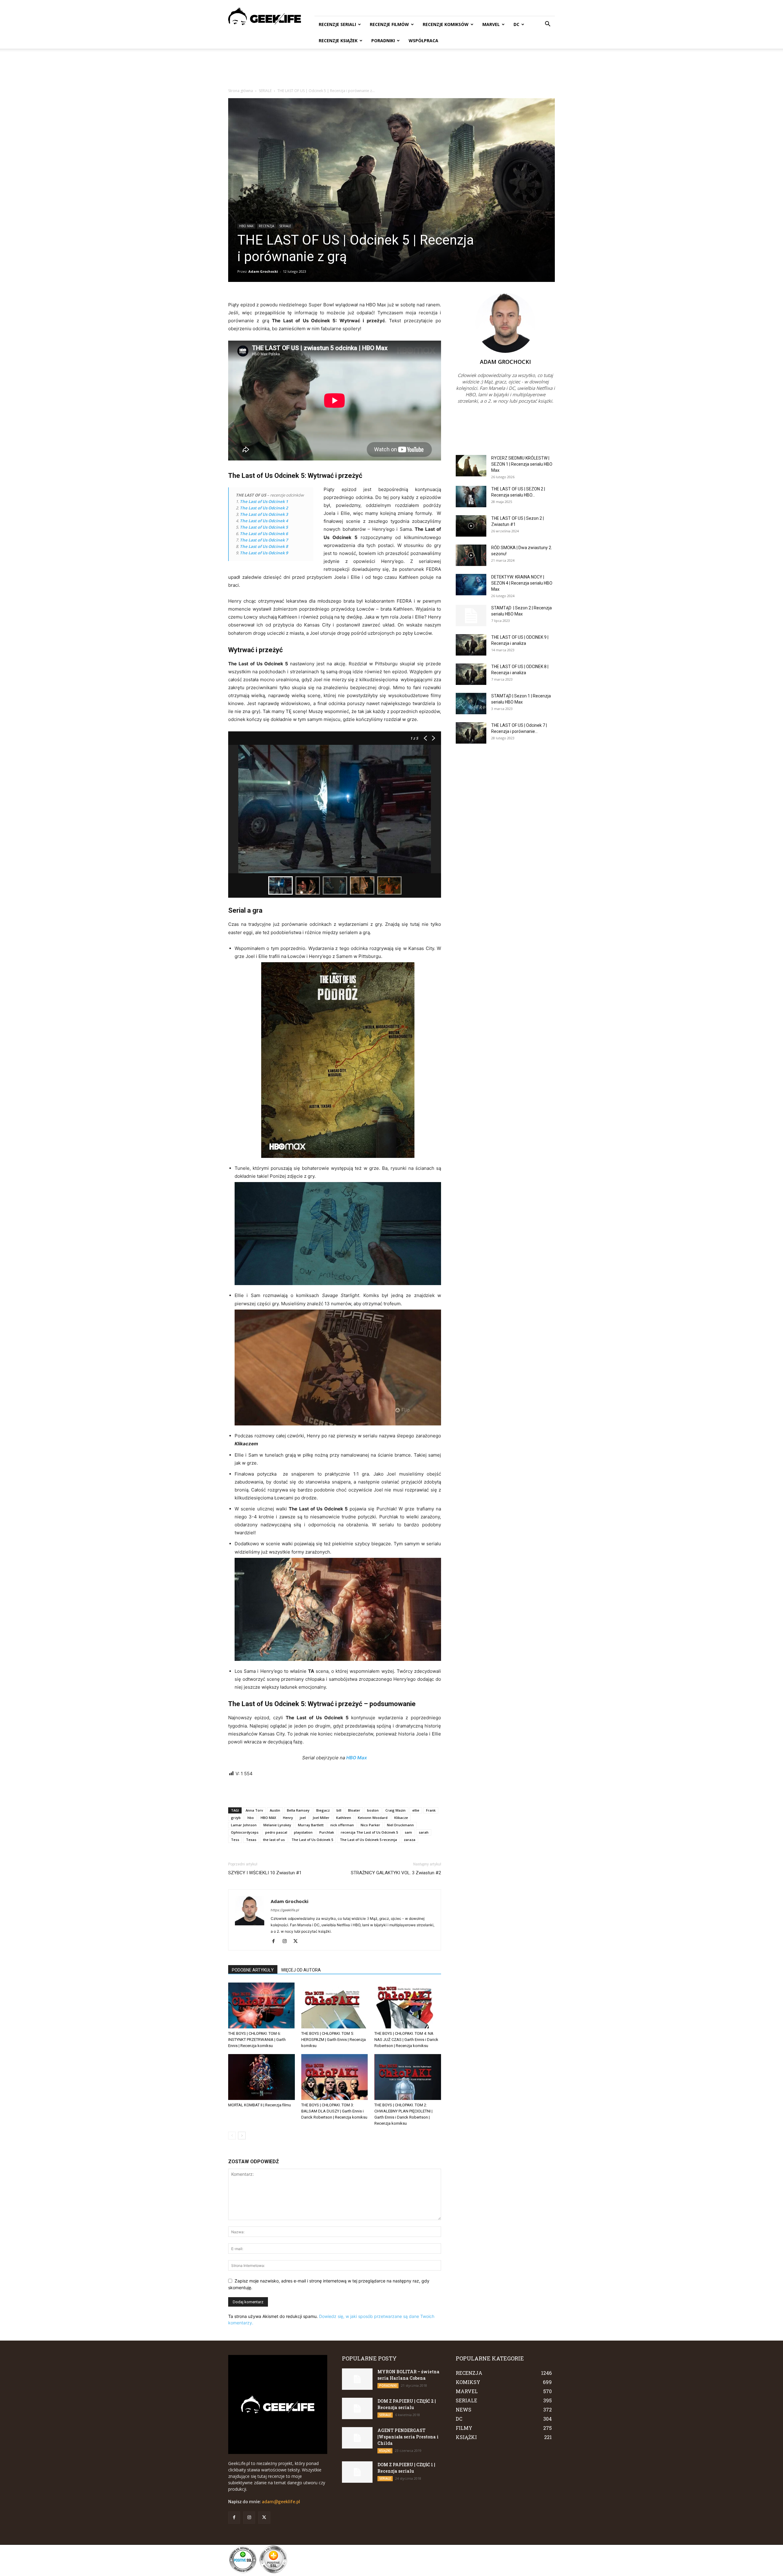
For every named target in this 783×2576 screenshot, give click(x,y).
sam (408, 1832)
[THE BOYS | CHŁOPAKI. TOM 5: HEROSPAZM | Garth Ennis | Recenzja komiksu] (335, 2005)
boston (373, 1810)
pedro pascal (276, 1832)
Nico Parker (370, 1825)
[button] (547, 25)
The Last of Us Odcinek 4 (264, 521)
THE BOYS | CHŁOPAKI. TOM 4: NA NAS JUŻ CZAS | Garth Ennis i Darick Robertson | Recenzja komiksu (406, 2040)
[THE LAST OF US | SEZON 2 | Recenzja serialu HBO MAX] (471, 497)
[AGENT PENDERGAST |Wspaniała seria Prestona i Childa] (357, 2438)
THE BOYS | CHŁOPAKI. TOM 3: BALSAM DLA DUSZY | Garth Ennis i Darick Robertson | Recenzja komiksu (334, 2111)
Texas (251, 1840)
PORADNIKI (383, 41)
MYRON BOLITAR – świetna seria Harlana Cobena (408, 2375)
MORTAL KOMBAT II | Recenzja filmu (260, 2105)
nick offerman (342, 1825)
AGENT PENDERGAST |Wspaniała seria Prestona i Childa (408, 2437)
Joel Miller (321, 1818)
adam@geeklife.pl (281, 2502)
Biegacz (323, 1810)
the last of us (274, 1840)
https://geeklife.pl (285, 1910)
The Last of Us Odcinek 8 (264, 546)
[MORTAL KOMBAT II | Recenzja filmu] (262, 2077)
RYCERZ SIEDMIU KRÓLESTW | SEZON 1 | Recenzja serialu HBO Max (522, 464)
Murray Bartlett (311, 1825)
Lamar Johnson (244, 1825)
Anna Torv (254, 1810)
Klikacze (401, 1818)
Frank (431, 1810)
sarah (424, 1832)
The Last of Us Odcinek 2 (264, 508)
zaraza (410, 1840)
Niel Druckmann (400, 1825)
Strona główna (241, 91)
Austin (275, 1810)
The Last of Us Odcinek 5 (264, 527)
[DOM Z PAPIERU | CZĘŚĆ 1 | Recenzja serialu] (357, 2472)
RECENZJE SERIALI (337, 24)
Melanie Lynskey (277, 1825)
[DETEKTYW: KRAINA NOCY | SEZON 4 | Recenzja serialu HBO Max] (471, 585)
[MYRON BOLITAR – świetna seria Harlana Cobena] (357, 2379)
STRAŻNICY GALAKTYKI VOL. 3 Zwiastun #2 (396, 1873)
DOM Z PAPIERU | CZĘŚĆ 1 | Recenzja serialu (406, 2468)
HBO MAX (246, 226)
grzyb (236, 1818)
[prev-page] (232, 2136)
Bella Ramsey (298, 1810)
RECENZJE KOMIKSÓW (446, 24)
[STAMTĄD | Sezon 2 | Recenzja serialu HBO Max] (471, 615)
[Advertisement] (391, 70)
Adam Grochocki (263, 271)
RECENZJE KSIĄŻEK (338, 41)
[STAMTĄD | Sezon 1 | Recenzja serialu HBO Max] (471, 704)
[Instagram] (287, 1942)
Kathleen (344, 1818)
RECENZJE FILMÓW (389, 24)
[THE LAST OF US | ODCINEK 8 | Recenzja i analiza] (471, 674)
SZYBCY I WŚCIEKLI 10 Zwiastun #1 (265, 1873)
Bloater (354, 1810)
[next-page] (242, 2136)
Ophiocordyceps (245, 1832)
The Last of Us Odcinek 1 (264, 501)
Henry (288, 1818)
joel (303, 1818)
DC (516, 24)
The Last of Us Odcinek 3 (264, 514)
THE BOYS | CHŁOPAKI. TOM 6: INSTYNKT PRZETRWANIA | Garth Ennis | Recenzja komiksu (257, 2040)
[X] (298, 1942)
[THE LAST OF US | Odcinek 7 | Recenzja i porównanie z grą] (471, 733)
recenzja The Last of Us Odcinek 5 (369, 1832)
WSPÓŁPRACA (423, 41)
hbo (251, 1818)
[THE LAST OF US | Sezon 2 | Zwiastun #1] (471, 526)
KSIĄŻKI (385, 2451)
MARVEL (491, 24)
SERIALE (265, 91)
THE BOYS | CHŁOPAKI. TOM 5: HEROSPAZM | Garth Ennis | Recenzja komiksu (334, 2040)
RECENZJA (266, 226)
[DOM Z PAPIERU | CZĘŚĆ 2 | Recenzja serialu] (357, 2408)
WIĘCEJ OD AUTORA (301, 1970)
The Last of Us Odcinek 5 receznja (368, 1840)
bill (339, 1810)
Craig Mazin (395, 1810)
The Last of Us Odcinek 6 (264, 534)
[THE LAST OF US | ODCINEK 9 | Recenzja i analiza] (471, 645)
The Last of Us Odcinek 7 (264, 540)
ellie (416, 1810)
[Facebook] (276, 1942)
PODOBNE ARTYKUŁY (253, 1970)
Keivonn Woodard (373, 1818)
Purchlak (327, 1832)
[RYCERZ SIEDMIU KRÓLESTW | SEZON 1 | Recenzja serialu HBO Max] (471, 466)
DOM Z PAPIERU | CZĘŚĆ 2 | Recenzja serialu (407, 2404)
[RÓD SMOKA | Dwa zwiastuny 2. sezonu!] (471, 555)
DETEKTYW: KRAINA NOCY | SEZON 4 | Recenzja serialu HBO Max (522, 583)
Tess (235, 1840)
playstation (303, 1832)
